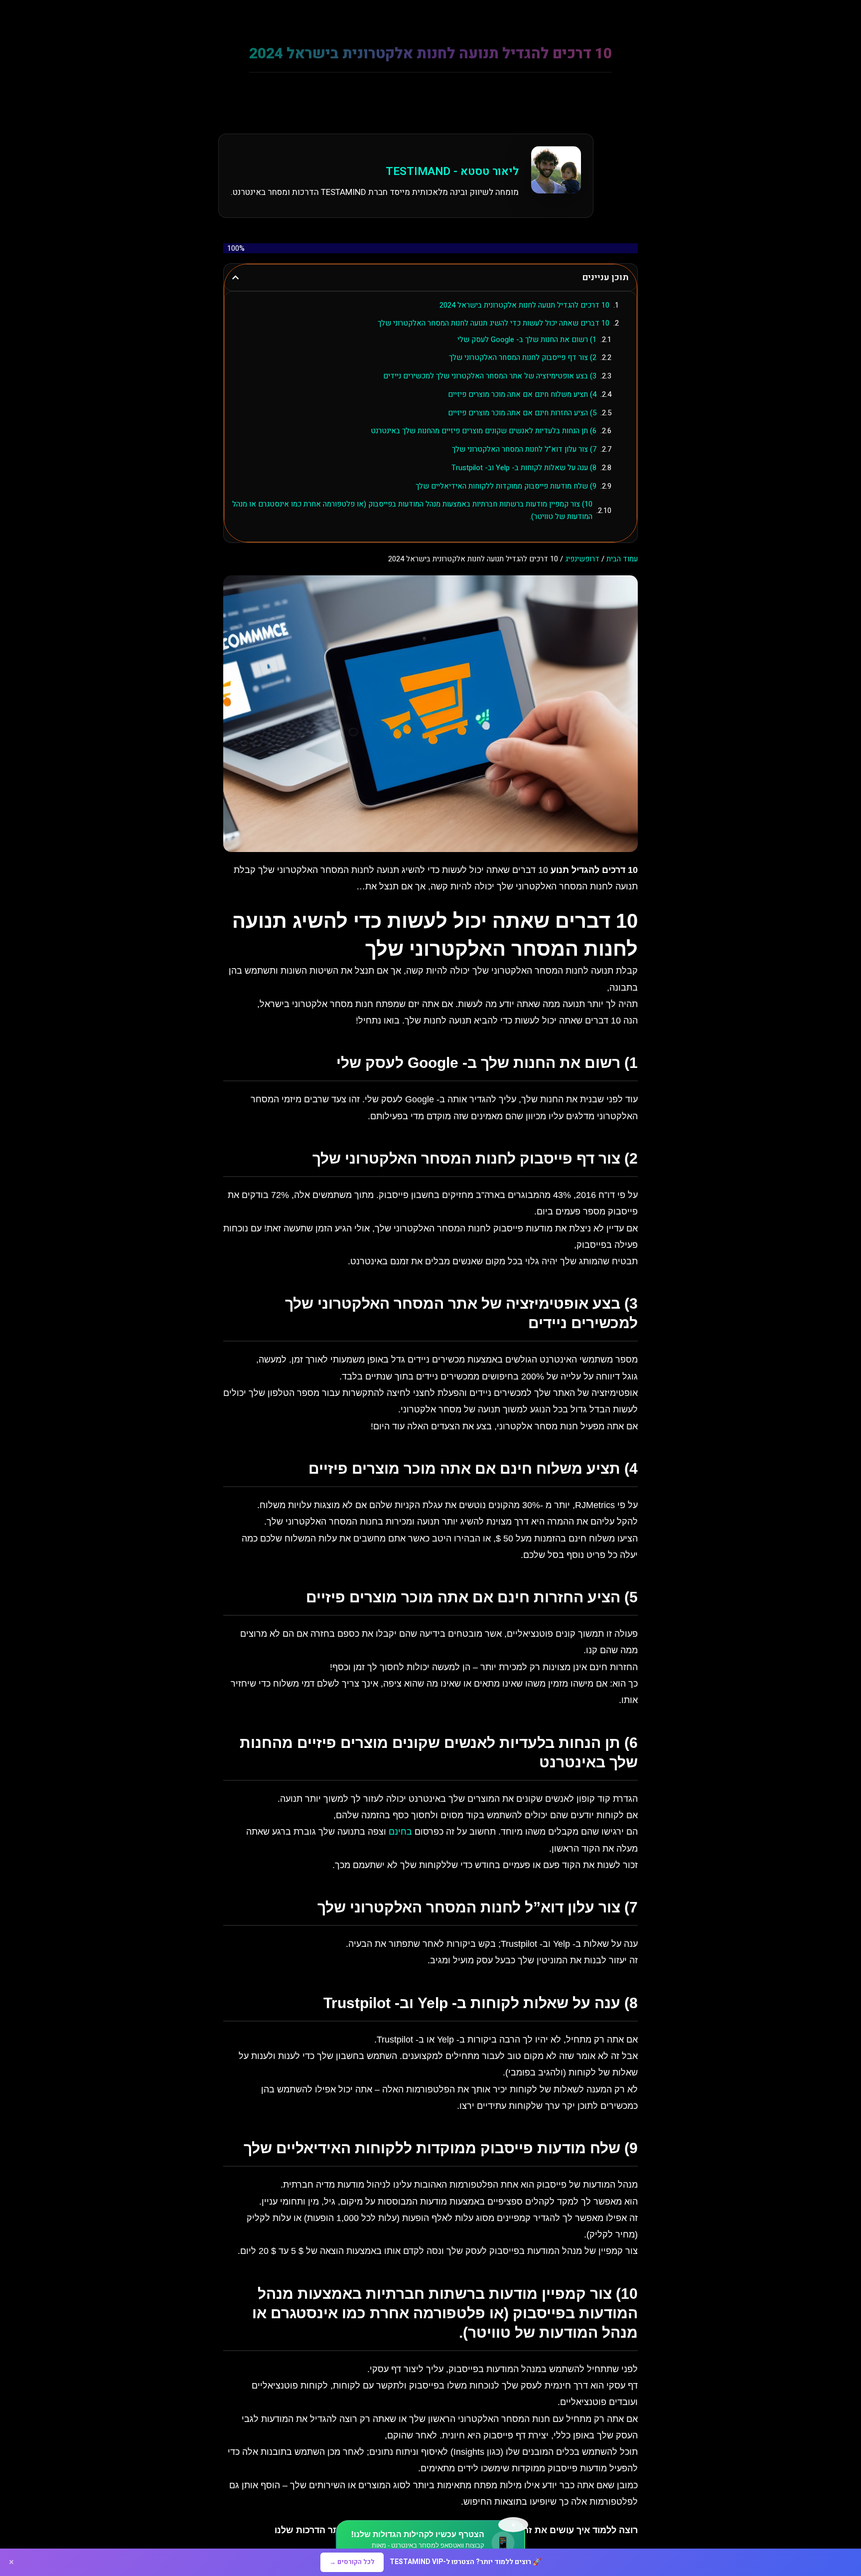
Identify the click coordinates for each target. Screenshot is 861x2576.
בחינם (400, 1832)
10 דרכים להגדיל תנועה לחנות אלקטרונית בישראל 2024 (524, 305)
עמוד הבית (622, 559)
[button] (235, 277)
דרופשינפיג (582, 559)
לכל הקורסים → (352, 2562)
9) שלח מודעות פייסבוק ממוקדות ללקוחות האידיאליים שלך (506, 486)
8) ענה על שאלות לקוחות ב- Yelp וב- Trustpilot (524, 468)
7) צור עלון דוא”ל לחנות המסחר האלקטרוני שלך (524, 449)
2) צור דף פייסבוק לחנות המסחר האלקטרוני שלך (523, 357)
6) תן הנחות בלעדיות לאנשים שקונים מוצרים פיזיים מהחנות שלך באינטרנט (484, 431)
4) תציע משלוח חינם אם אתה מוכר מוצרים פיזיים (522, 394)
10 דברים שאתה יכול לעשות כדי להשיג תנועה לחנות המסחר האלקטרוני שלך (494, 323)
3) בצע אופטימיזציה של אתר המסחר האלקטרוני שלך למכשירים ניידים (490, 376)
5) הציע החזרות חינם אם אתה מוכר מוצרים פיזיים (522, 413)
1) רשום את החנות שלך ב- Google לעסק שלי (527, 340)
